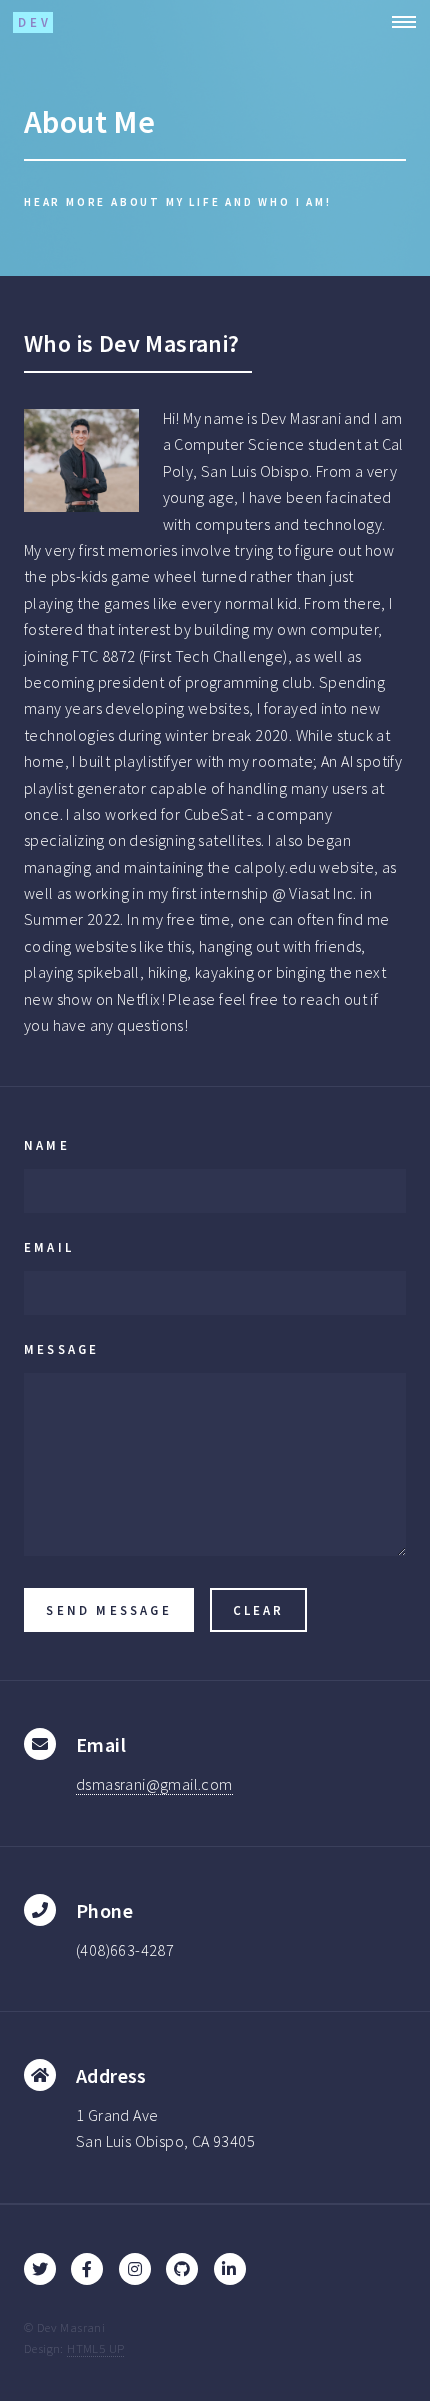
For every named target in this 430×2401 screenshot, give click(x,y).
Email (49, 1247)
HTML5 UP (95, 2348)
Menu (398, 22)
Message (61, 1349)
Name (47, 1145)
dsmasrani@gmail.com (154, 1784)
